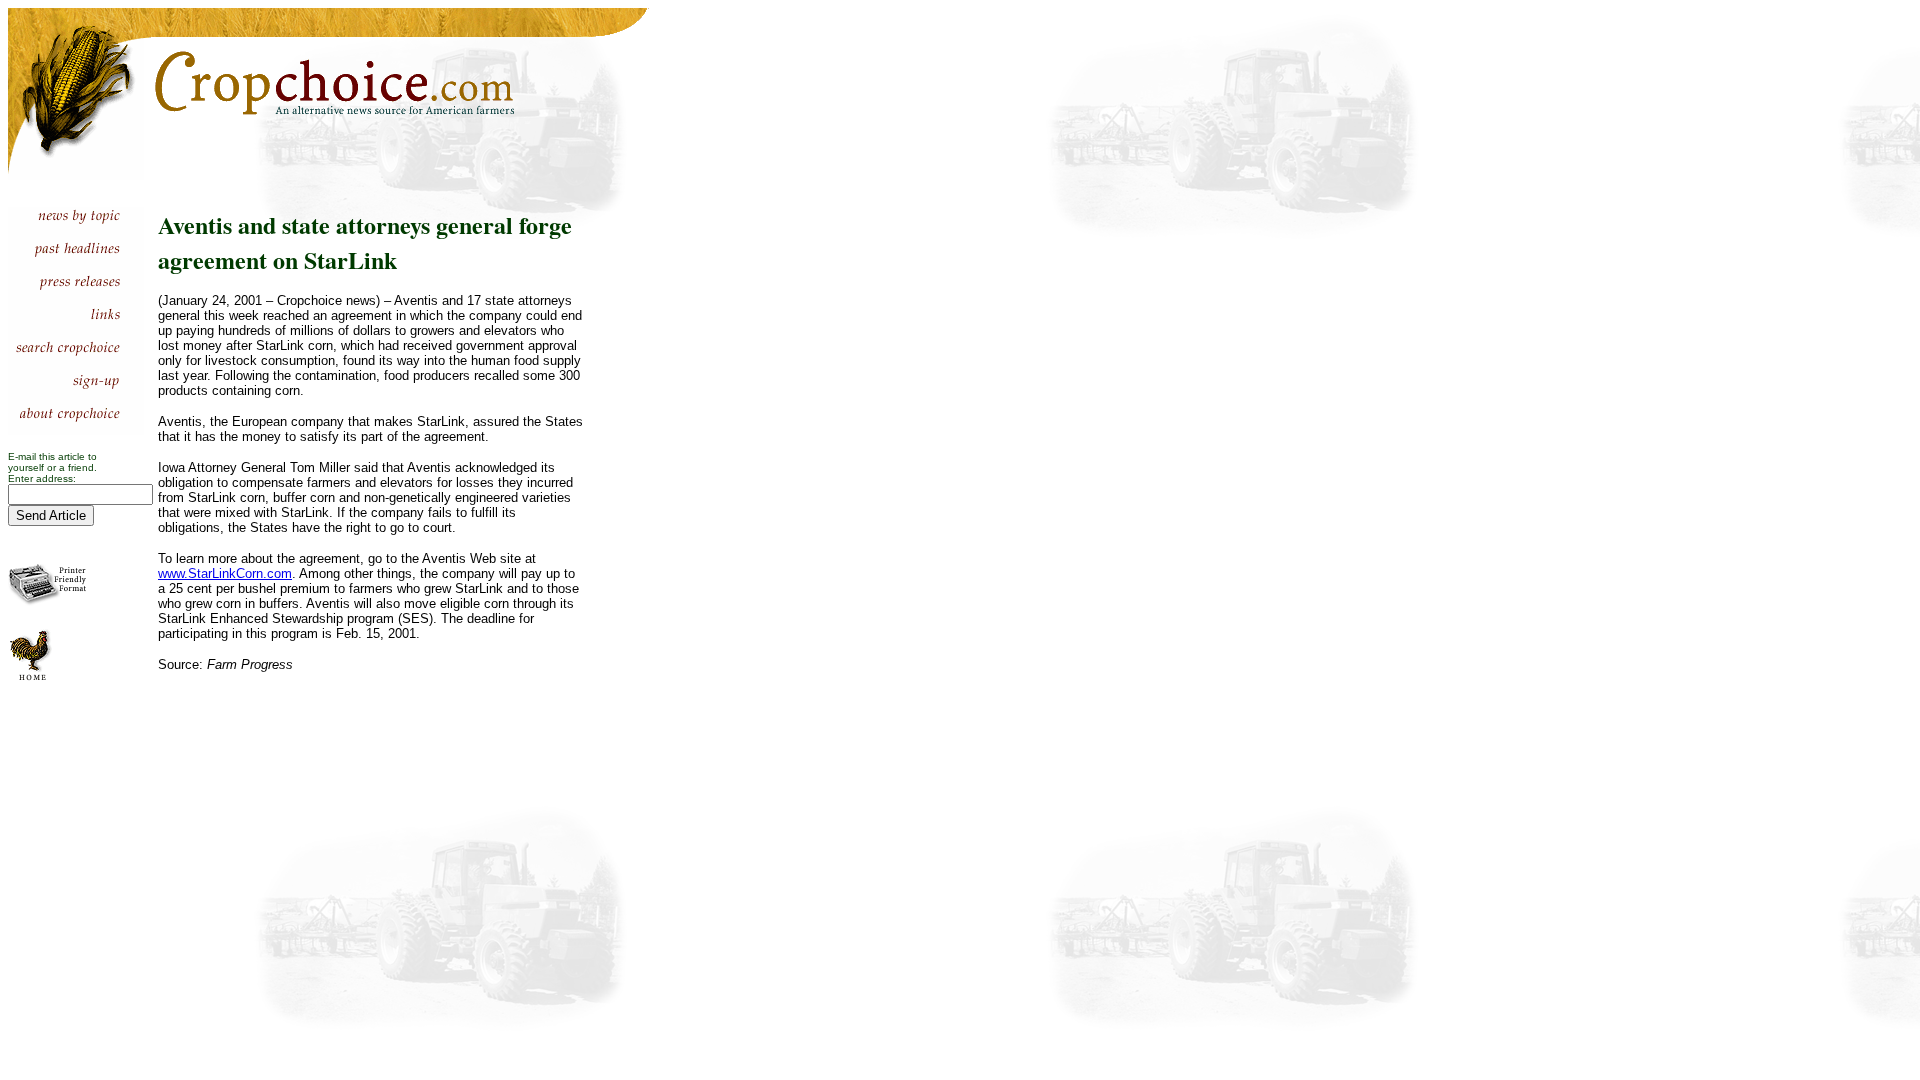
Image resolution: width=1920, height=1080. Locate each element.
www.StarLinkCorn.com (225, 573)
